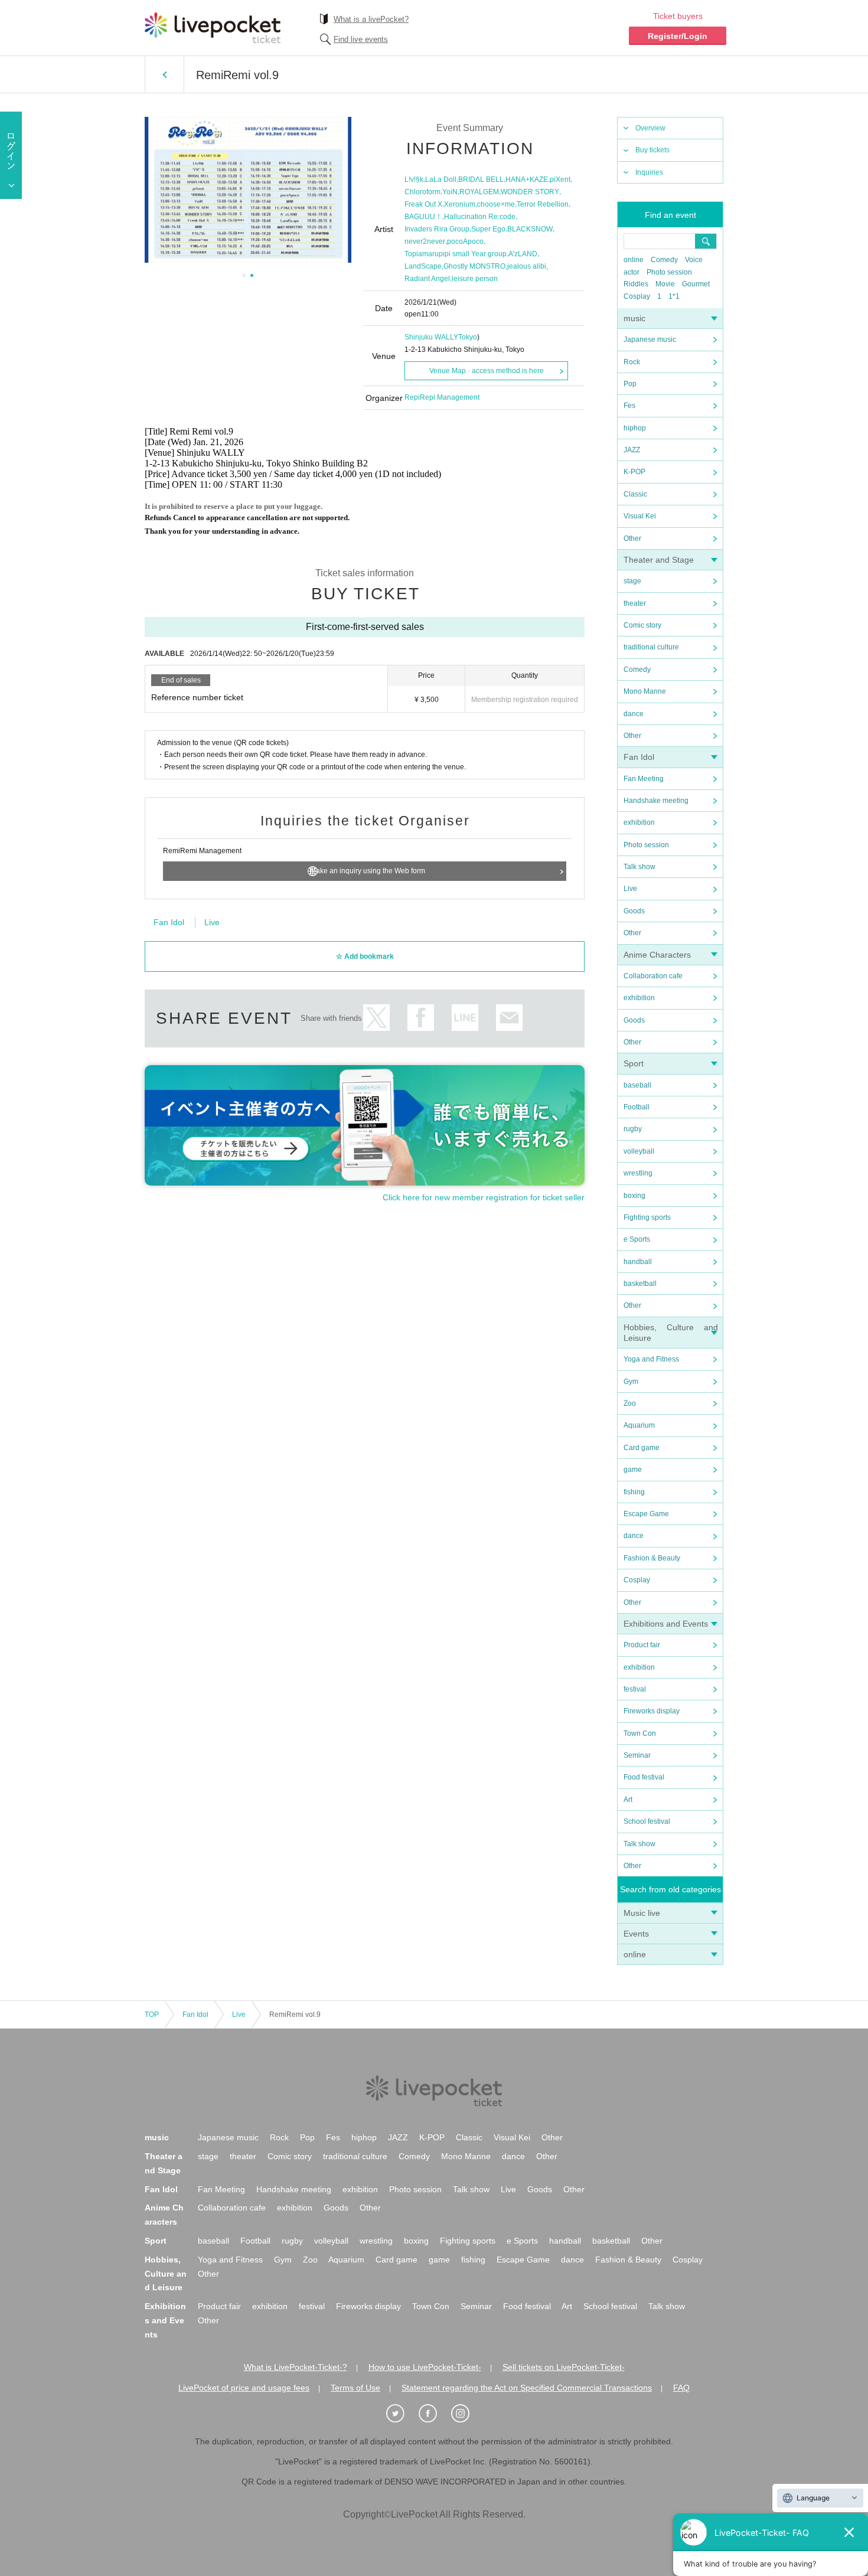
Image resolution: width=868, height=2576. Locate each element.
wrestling (638, 1173)
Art (628, 1800)
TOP (152, 2015)
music (634, 318)
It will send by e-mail (509, 1018)
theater (635, 603)
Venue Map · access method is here (487, 371)
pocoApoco (465, 241)
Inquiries (649, 172)
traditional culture (651, 647)
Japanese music (650, 339)
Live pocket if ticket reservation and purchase (213, 28)
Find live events (361, 39)
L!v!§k (414, 179)
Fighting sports (647, 1217)
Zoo (630, 1403)
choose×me (496, 204)
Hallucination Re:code (480, 217)
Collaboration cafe (653, 976)
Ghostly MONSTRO (474, 266)
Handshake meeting (656, 801)
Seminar (637, 1755)
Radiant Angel (427, 279)
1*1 (674, 296)
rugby (633, 1129)
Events (636, 1934)
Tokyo (468, 337)
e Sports (637, 1239)
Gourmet (696, 284)
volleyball (639, 1151)
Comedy (664, 260)
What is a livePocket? (371, 19)
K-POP (634, 472)
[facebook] (434, 2414)
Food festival (644, 1777)
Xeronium (460, 204)
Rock (632, 362)
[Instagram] (466, 2414)
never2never (425, 241)
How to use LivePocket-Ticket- (425, 2367)
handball (638, 1262)
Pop (630, 384)
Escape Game (646, 1514)
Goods (634, 911)
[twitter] (402, 2414)
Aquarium (639, 1425)
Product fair (642, 1645)
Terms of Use (355, 2388)
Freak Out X (423, 204)
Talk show (639, 867)
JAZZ (632, 450)
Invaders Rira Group (437, 229)
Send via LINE (465, 1018)
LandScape (423, 266)
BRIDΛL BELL (481, 179)
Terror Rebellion (543, 204)
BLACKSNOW (530, 229)
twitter (376, 1018)
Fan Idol (639, 757)
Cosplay (637, 296)
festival (635, 1689)
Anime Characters (657, 955)
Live (630, 889)
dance (634, 714)
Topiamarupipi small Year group (456, 254)
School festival (647, 1821)
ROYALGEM (479, 192)
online (634, 260)
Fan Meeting (644, 779)
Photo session (669, 272)
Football (637, 1107)
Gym (631, 1382)
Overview (650, 128)
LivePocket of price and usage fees (244, 2388)
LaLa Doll (441, 179)
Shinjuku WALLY (431, 337)
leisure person (475, 279)
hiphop (635, 428)
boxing (634, 1196)
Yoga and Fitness (651, 1359)
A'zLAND (523, 254)
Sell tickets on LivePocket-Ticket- (564, 2367)
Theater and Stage (659, 560)
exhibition (639, 822)
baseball (637, 1085)
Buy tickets (652, 150)
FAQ (681, 2388)
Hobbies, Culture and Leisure (166, 2274)
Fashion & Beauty (652, 1558)
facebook (421, 1018)
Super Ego (488, 229)
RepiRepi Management (442, 397)
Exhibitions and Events (666, 1624)
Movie (665, 284)
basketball (640, 1284)
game (633, 1470)
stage (632, 581)
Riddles (636, 284)
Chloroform (422, 192)
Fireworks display (652, 1711)
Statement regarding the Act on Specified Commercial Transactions (527, 2388)
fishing (634, 1492)
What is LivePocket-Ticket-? (296, 2367)
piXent (560, 179)
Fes (629, 406)
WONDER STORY (530, 192)
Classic (635, 494)
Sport (634, 1063)
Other (632, 538)
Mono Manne (645, 691)
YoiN (450, 192)
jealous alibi (527, 266)
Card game (642, 1448)
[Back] (164, 74)
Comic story (642, 625)
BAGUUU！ (423, 217)
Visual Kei (640, 516)
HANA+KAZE (527, 179)
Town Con (640, 1733)
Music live (642, 1913)
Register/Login (678, 36)
